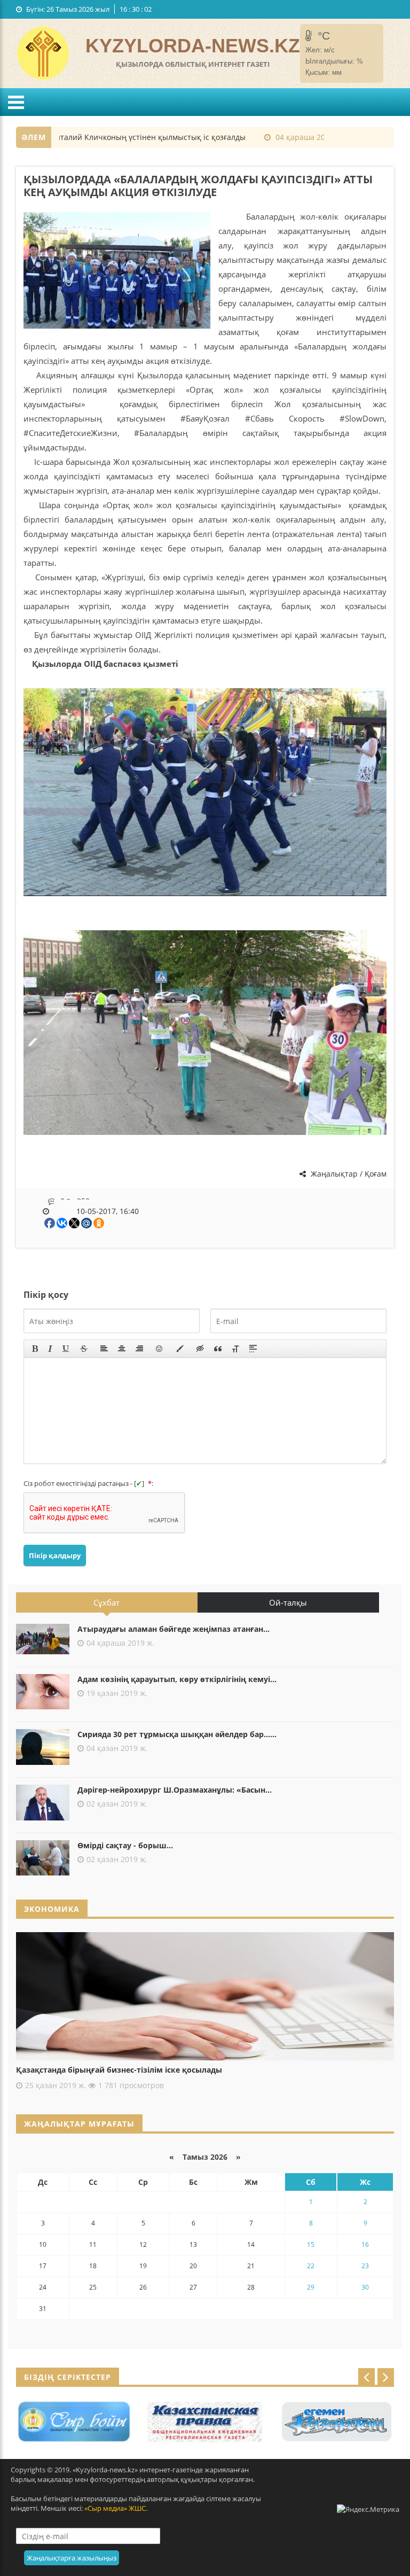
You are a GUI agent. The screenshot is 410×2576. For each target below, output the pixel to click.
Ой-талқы (288, 1602)
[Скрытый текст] (200, 1349)
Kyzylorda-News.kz (193, 46)
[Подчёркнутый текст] (66, 1349)
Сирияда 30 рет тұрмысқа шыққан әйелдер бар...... (177, 1734)
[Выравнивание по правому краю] (139, 1349)
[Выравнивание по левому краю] (104, 1349)
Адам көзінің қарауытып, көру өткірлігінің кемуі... (177, 1679)
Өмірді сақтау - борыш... (125, 1845)
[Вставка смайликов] (160, 1349)
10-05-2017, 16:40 (108, 1211)
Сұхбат (107, 1602)
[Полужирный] (35, 1349)
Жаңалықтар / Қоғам (348, 1174)
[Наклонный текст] (50, 1349)
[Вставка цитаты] (218, 1349)
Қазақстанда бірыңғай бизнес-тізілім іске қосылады (119, 2070)
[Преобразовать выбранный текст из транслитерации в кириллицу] (235, 1349)
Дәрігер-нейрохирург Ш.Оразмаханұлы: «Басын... (175, 1790)
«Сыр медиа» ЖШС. (116, 2508)
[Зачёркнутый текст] (84, 1349)
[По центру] (122, 1349)
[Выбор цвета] (180, 1349)
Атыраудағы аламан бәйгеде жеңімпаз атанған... (174, 1629)
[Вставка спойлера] (253, 1349)
